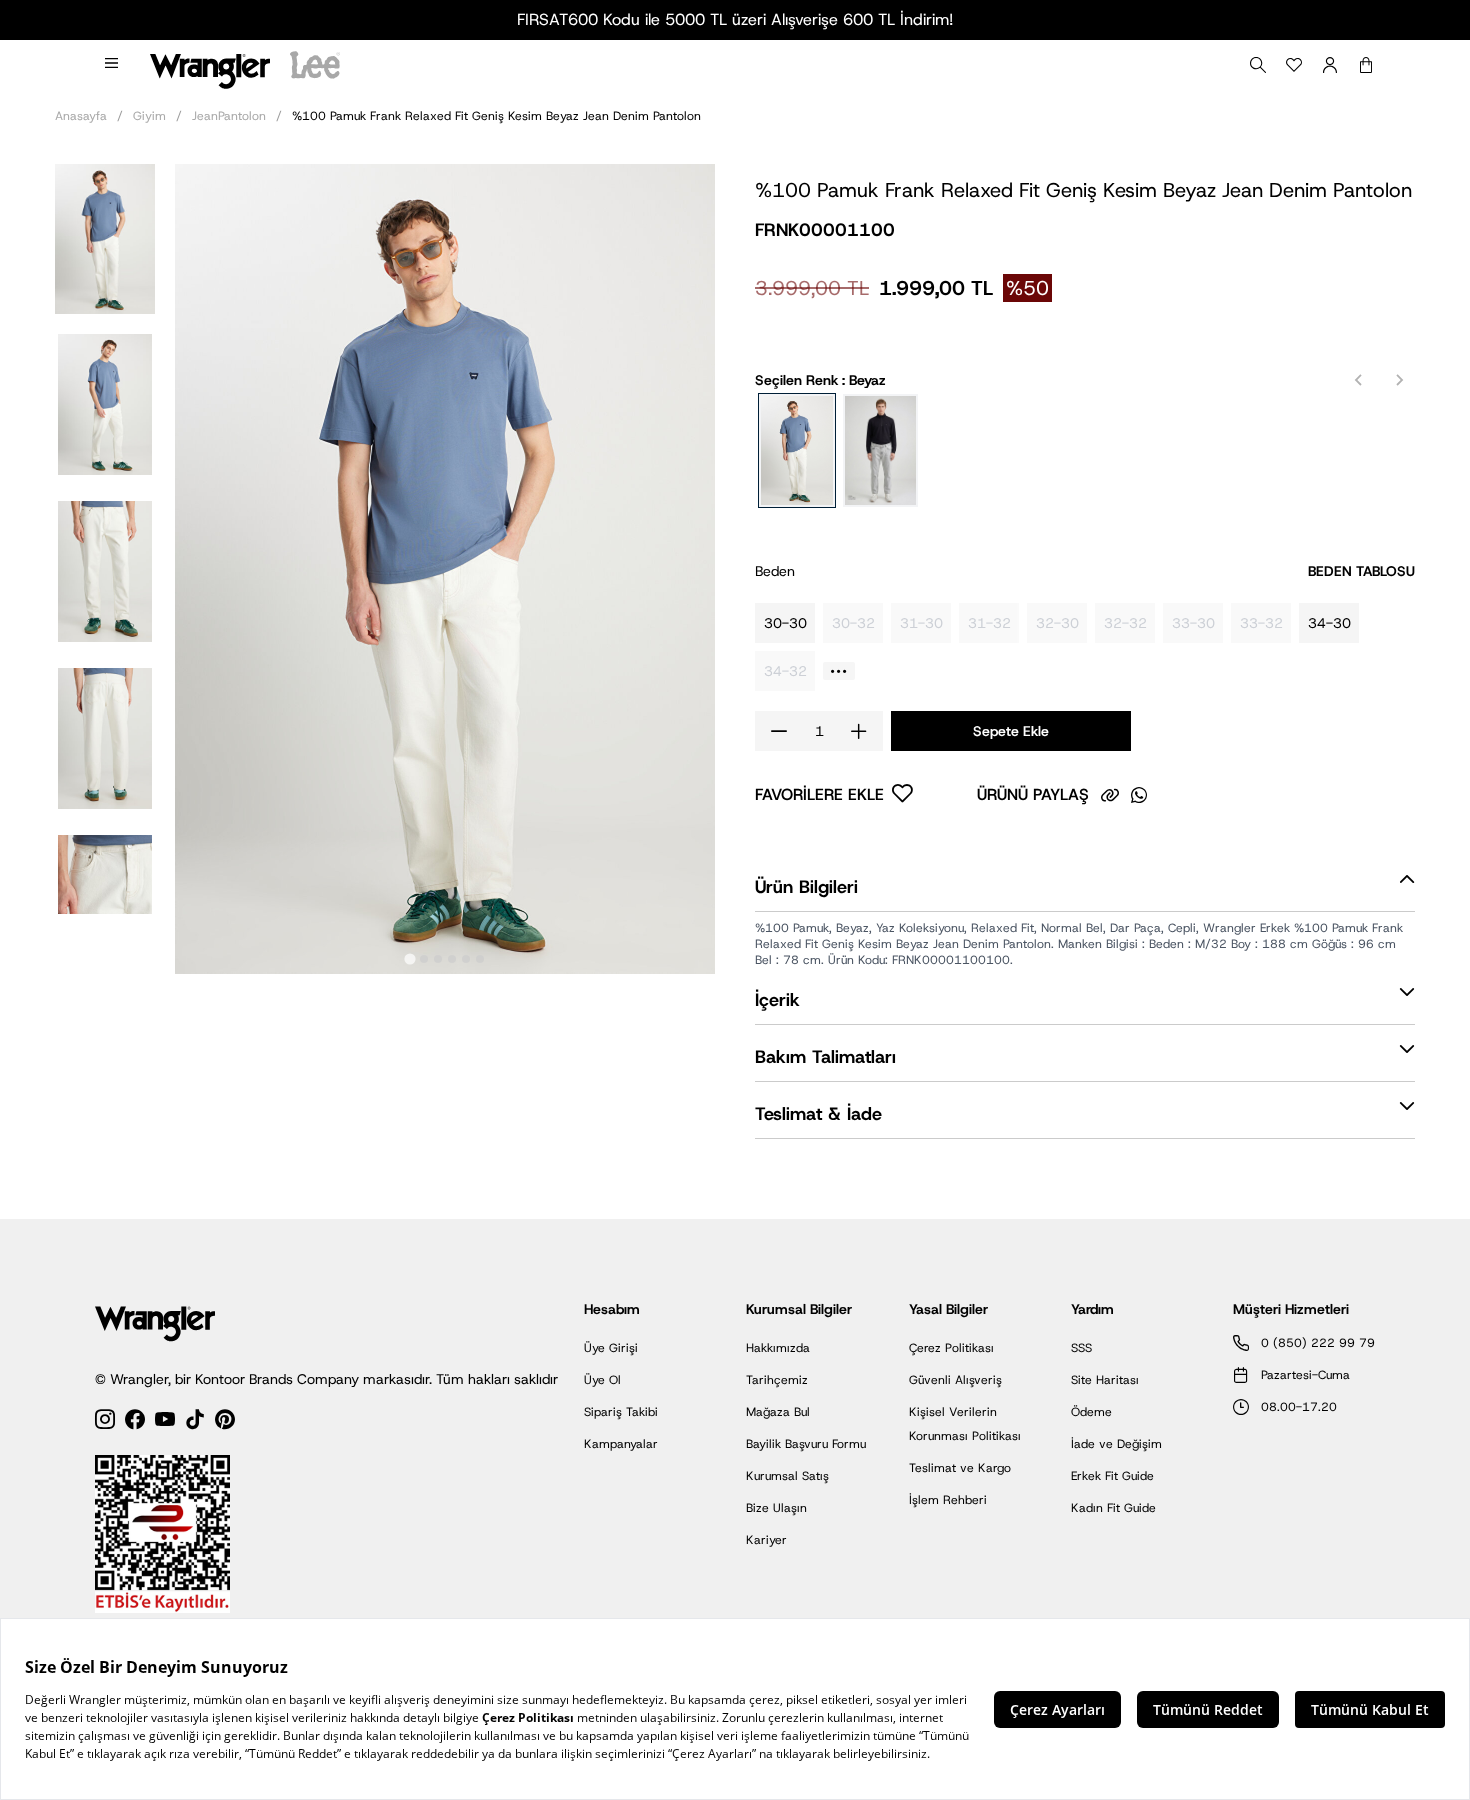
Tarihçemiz (777, 1380)
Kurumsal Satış (787, 1476)
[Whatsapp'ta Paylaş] (1139, 795)
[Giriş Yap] (1330, 65)
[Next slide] (1399, 380)
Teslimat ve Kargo (960, 1468)
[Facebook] (135, 1422)
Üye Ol (602, 1380)
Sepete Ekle (1011, 731)
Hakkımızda (778, 1348)
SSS (1081, 1348)
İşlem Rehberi (948, 1500)
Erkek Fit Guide (1112, 1476)
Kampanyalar (621, 1444)
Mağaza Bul (778, 1412)
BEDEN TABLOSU (1361, 571)
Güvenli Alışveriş (955, 1380)
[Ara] (1258, 65)
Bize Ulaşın (776, 1508)
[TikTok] (195, 1422)
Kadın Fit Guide (1113, 1508)
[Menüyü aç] (113, 65)
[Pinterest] (225, 1422)
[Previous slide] (1359, 380)
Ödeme (1091, 1412)
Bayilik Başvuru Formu (806, 1444)
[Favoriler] (1294, 65)
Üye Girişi (611, 1348)
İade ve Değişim (1116, 1444)
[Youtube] (165, 1422)
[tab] (409, 958)
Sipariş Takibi (621, 1412)
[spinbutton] (819, 731)
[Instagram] (105, 1422)
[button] (105, 237)
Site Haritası (1105, 1380)
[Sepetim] (1366, 65)
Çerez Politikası (951, 1348)
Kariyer (766, 1540)
